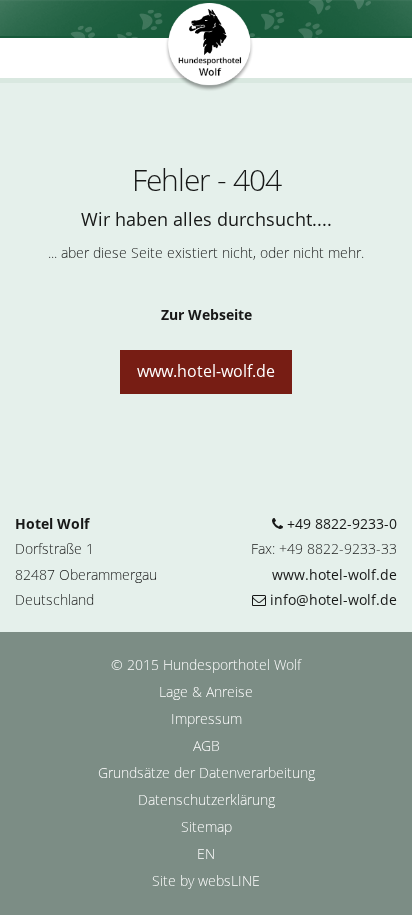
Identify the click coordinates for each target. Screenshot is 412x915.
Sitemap (206, 826)
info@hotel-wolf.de (331, 599)
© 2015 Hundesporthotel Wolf (206, 664)
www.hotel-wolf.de (206, 371)
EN (206, 853)
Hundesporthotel (210, 48)
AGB (206, 745)
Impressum (206, 718)
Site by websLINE (206, 880)
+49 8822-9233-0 (340, 523)
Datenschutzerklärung (206, 799)
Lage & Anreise (206, 691)
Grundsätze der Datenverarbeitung (206, 772)
